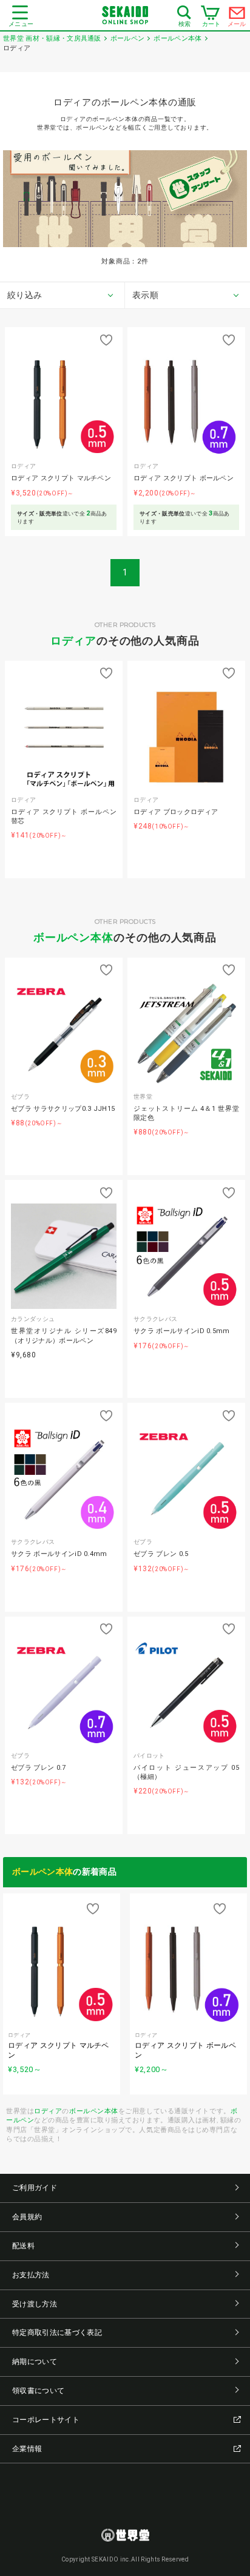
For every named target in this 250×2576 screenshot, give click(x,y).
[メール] (237, 16)
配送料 (23, 2246)
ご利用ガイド (35, 2188)
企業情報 (27, 2449)
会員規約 (27, 2217)
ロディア (73, 641)
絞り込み (25, 295)
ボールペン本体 (73, 937)
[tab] (62, 296)
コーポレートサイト (46, 2420)
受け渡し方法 (35, 2304)
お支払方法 (31, 2275)
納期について (35, 2362)
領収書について (38, 2391)
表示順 (145, 295)
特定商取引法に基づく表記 (57, 2333)
